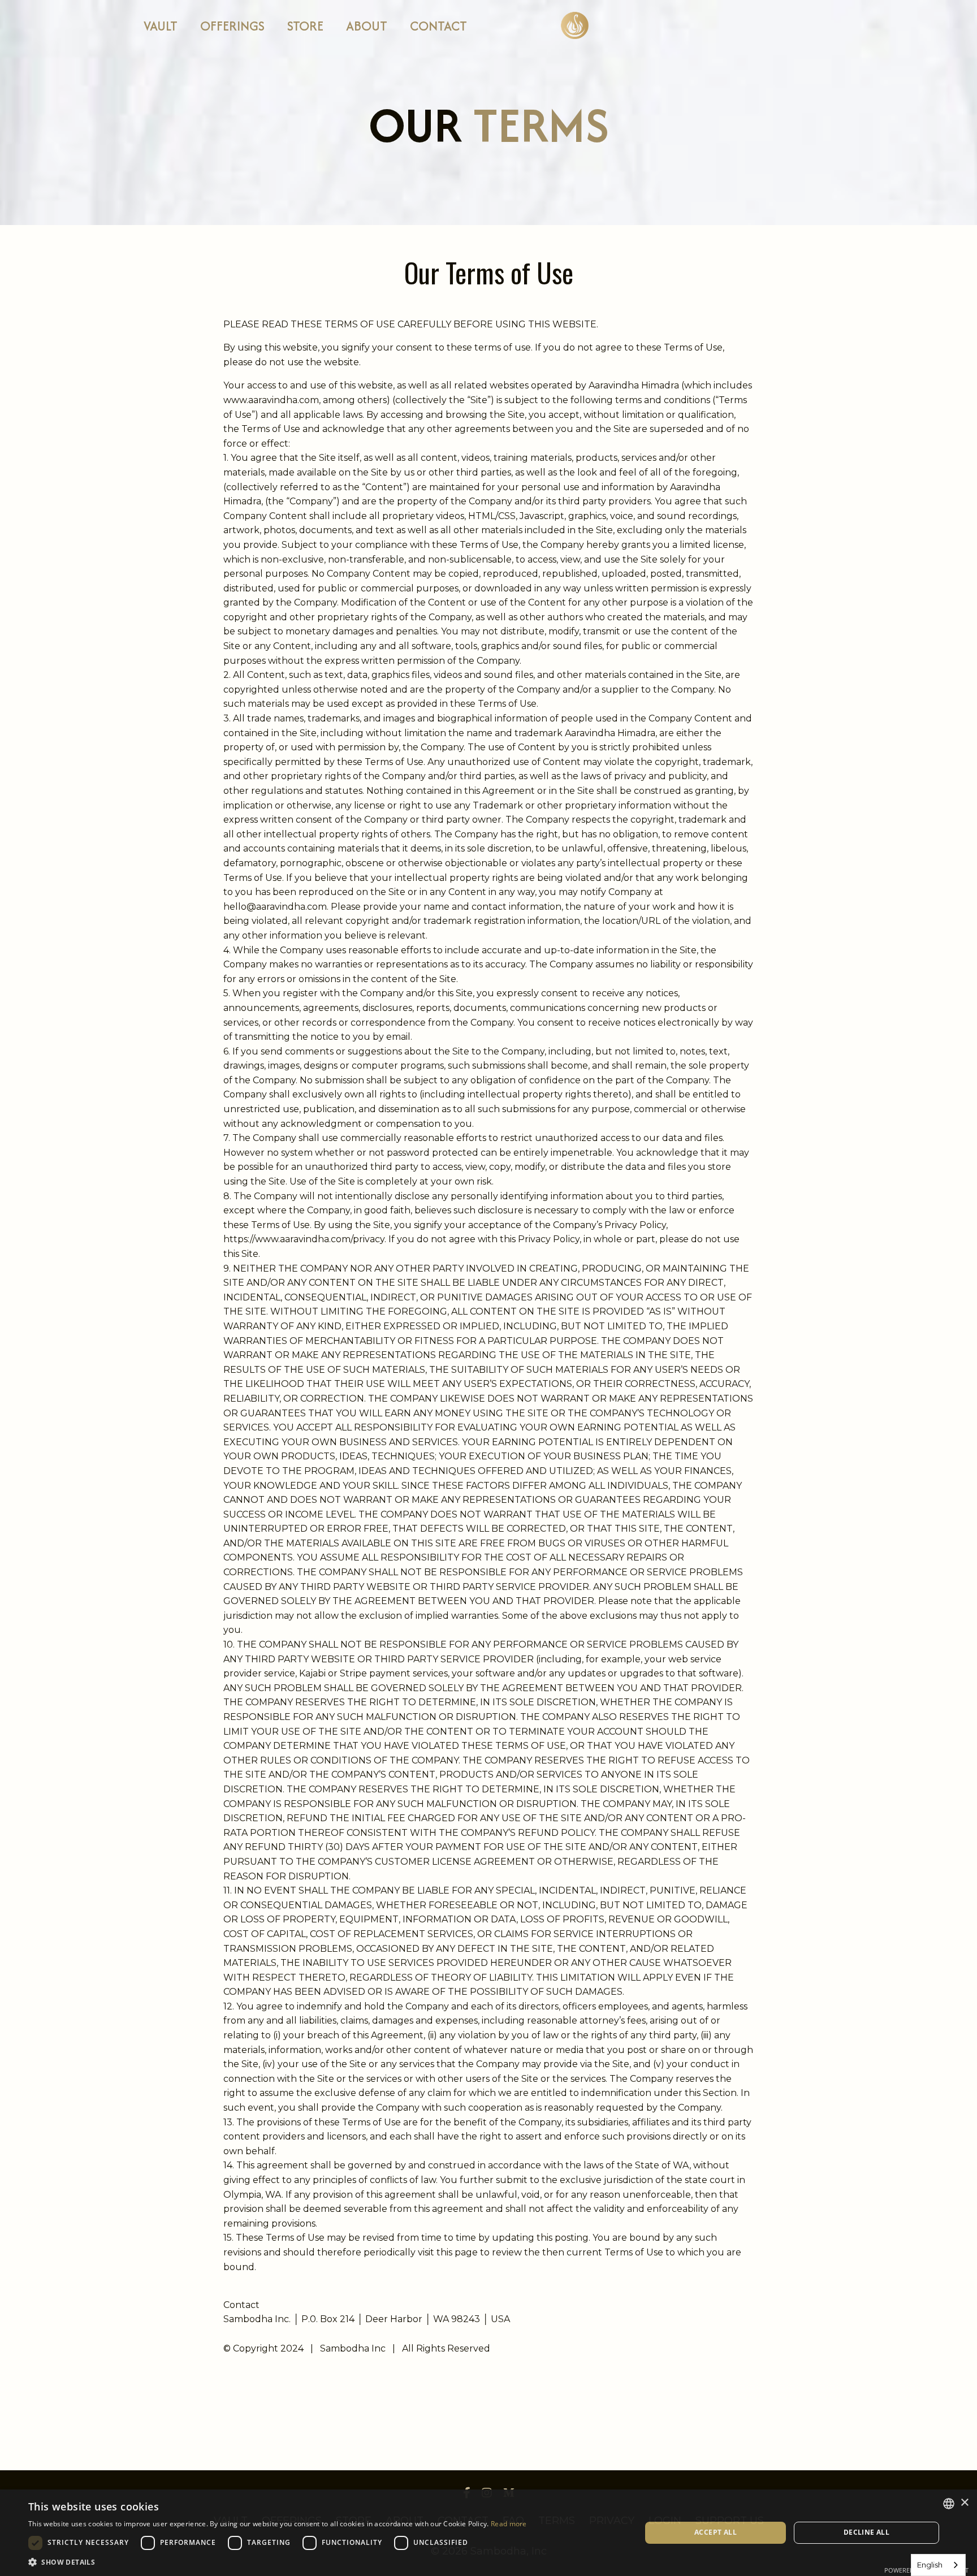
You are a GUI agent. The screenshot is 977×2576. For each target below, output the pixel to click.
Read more (509, 2524)
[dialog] (488, 2533)
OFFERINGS (232, 26)
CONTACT (438, 26)
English (930, 2565)
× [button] (964, 2503)
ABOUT (367, 26)
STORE (305, 26)
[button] (278, 2562)
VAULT (161, 26)
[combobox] (938, 2565)
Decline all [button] (866, 2532)
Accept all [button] (716, 2532)
